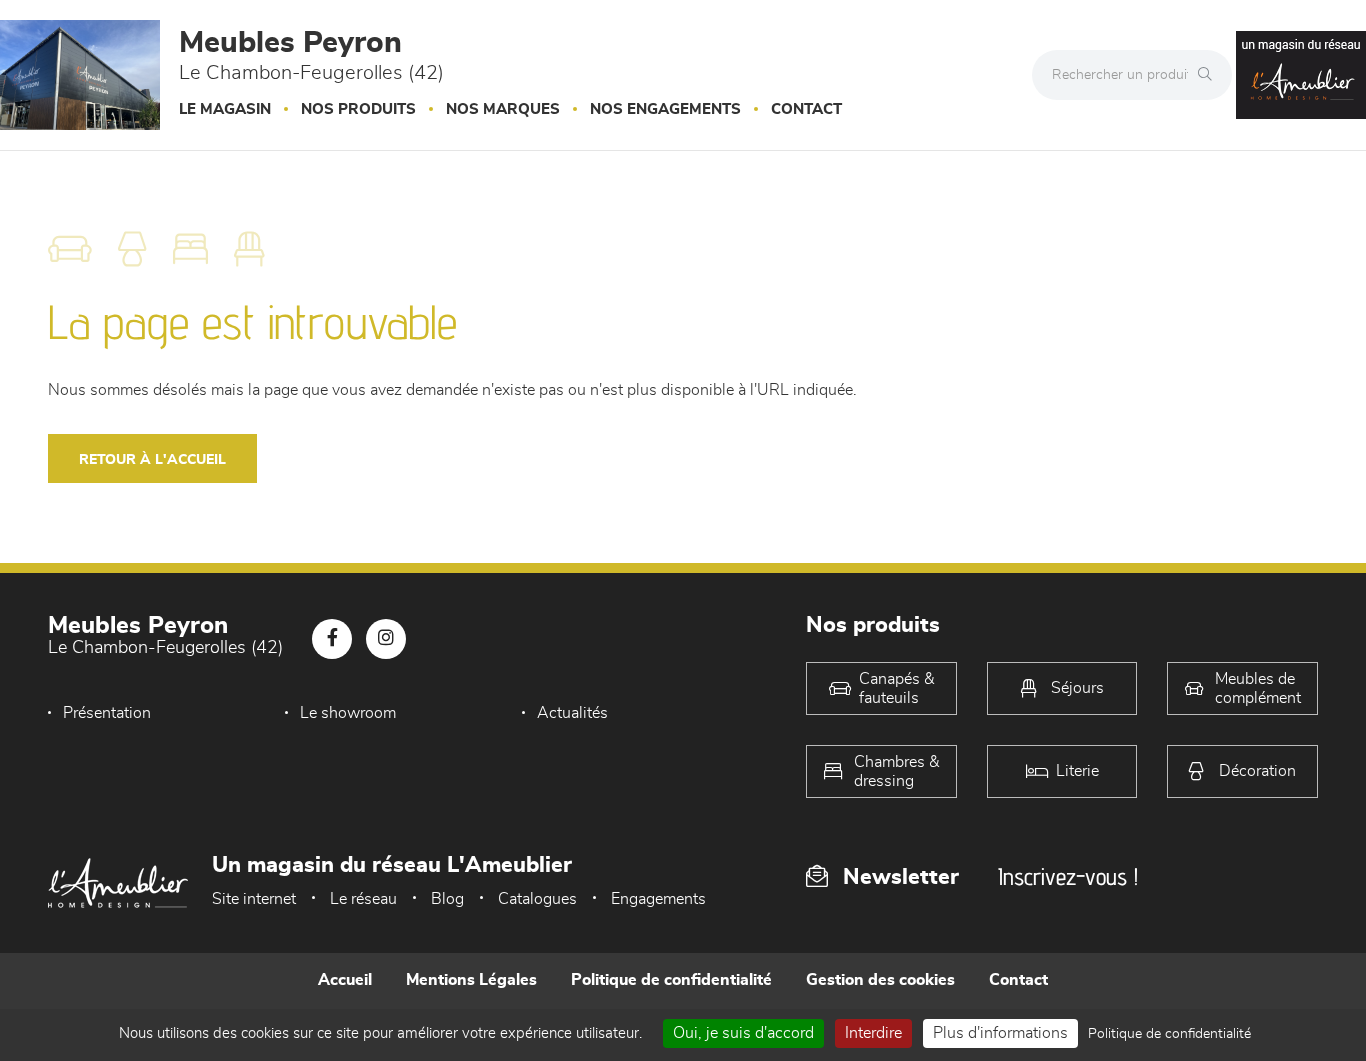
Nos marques (503, 109)
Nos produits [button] (358, 109)
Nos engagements (665, 109)
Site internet (254, 899)
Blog (447, 899)
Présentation (107, 713)
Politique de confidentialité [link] (1169, 1034)
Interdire (873, 1033)
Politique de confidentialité (671, 980)
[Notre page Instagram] (386, 639)
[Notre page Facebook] (332, 639)
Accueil (345, 980)
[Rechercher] (1210, 75)
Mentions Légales (471, 980)
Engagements (658, 899)
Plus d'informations (1000, 1033)
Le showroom (348, 713)
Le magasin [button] (225, 109)
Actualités (572, 713)
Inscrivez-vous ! (1068, 876)
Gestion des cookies (880, 980)
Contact (806, 109)
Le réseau (363, 899)
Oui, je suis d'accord (743, 1033)
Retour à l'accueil (152, 460)
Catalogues (537, 899)
